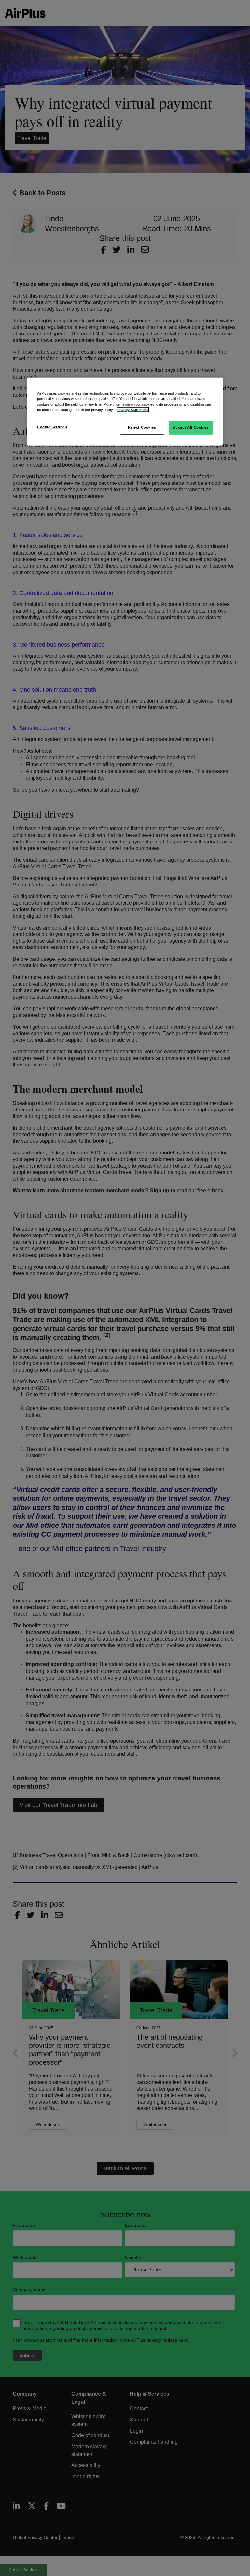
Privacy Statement (133, 410)
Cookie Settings (52, 427)
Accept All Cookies (191, 427)
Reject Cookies (142, 427)
